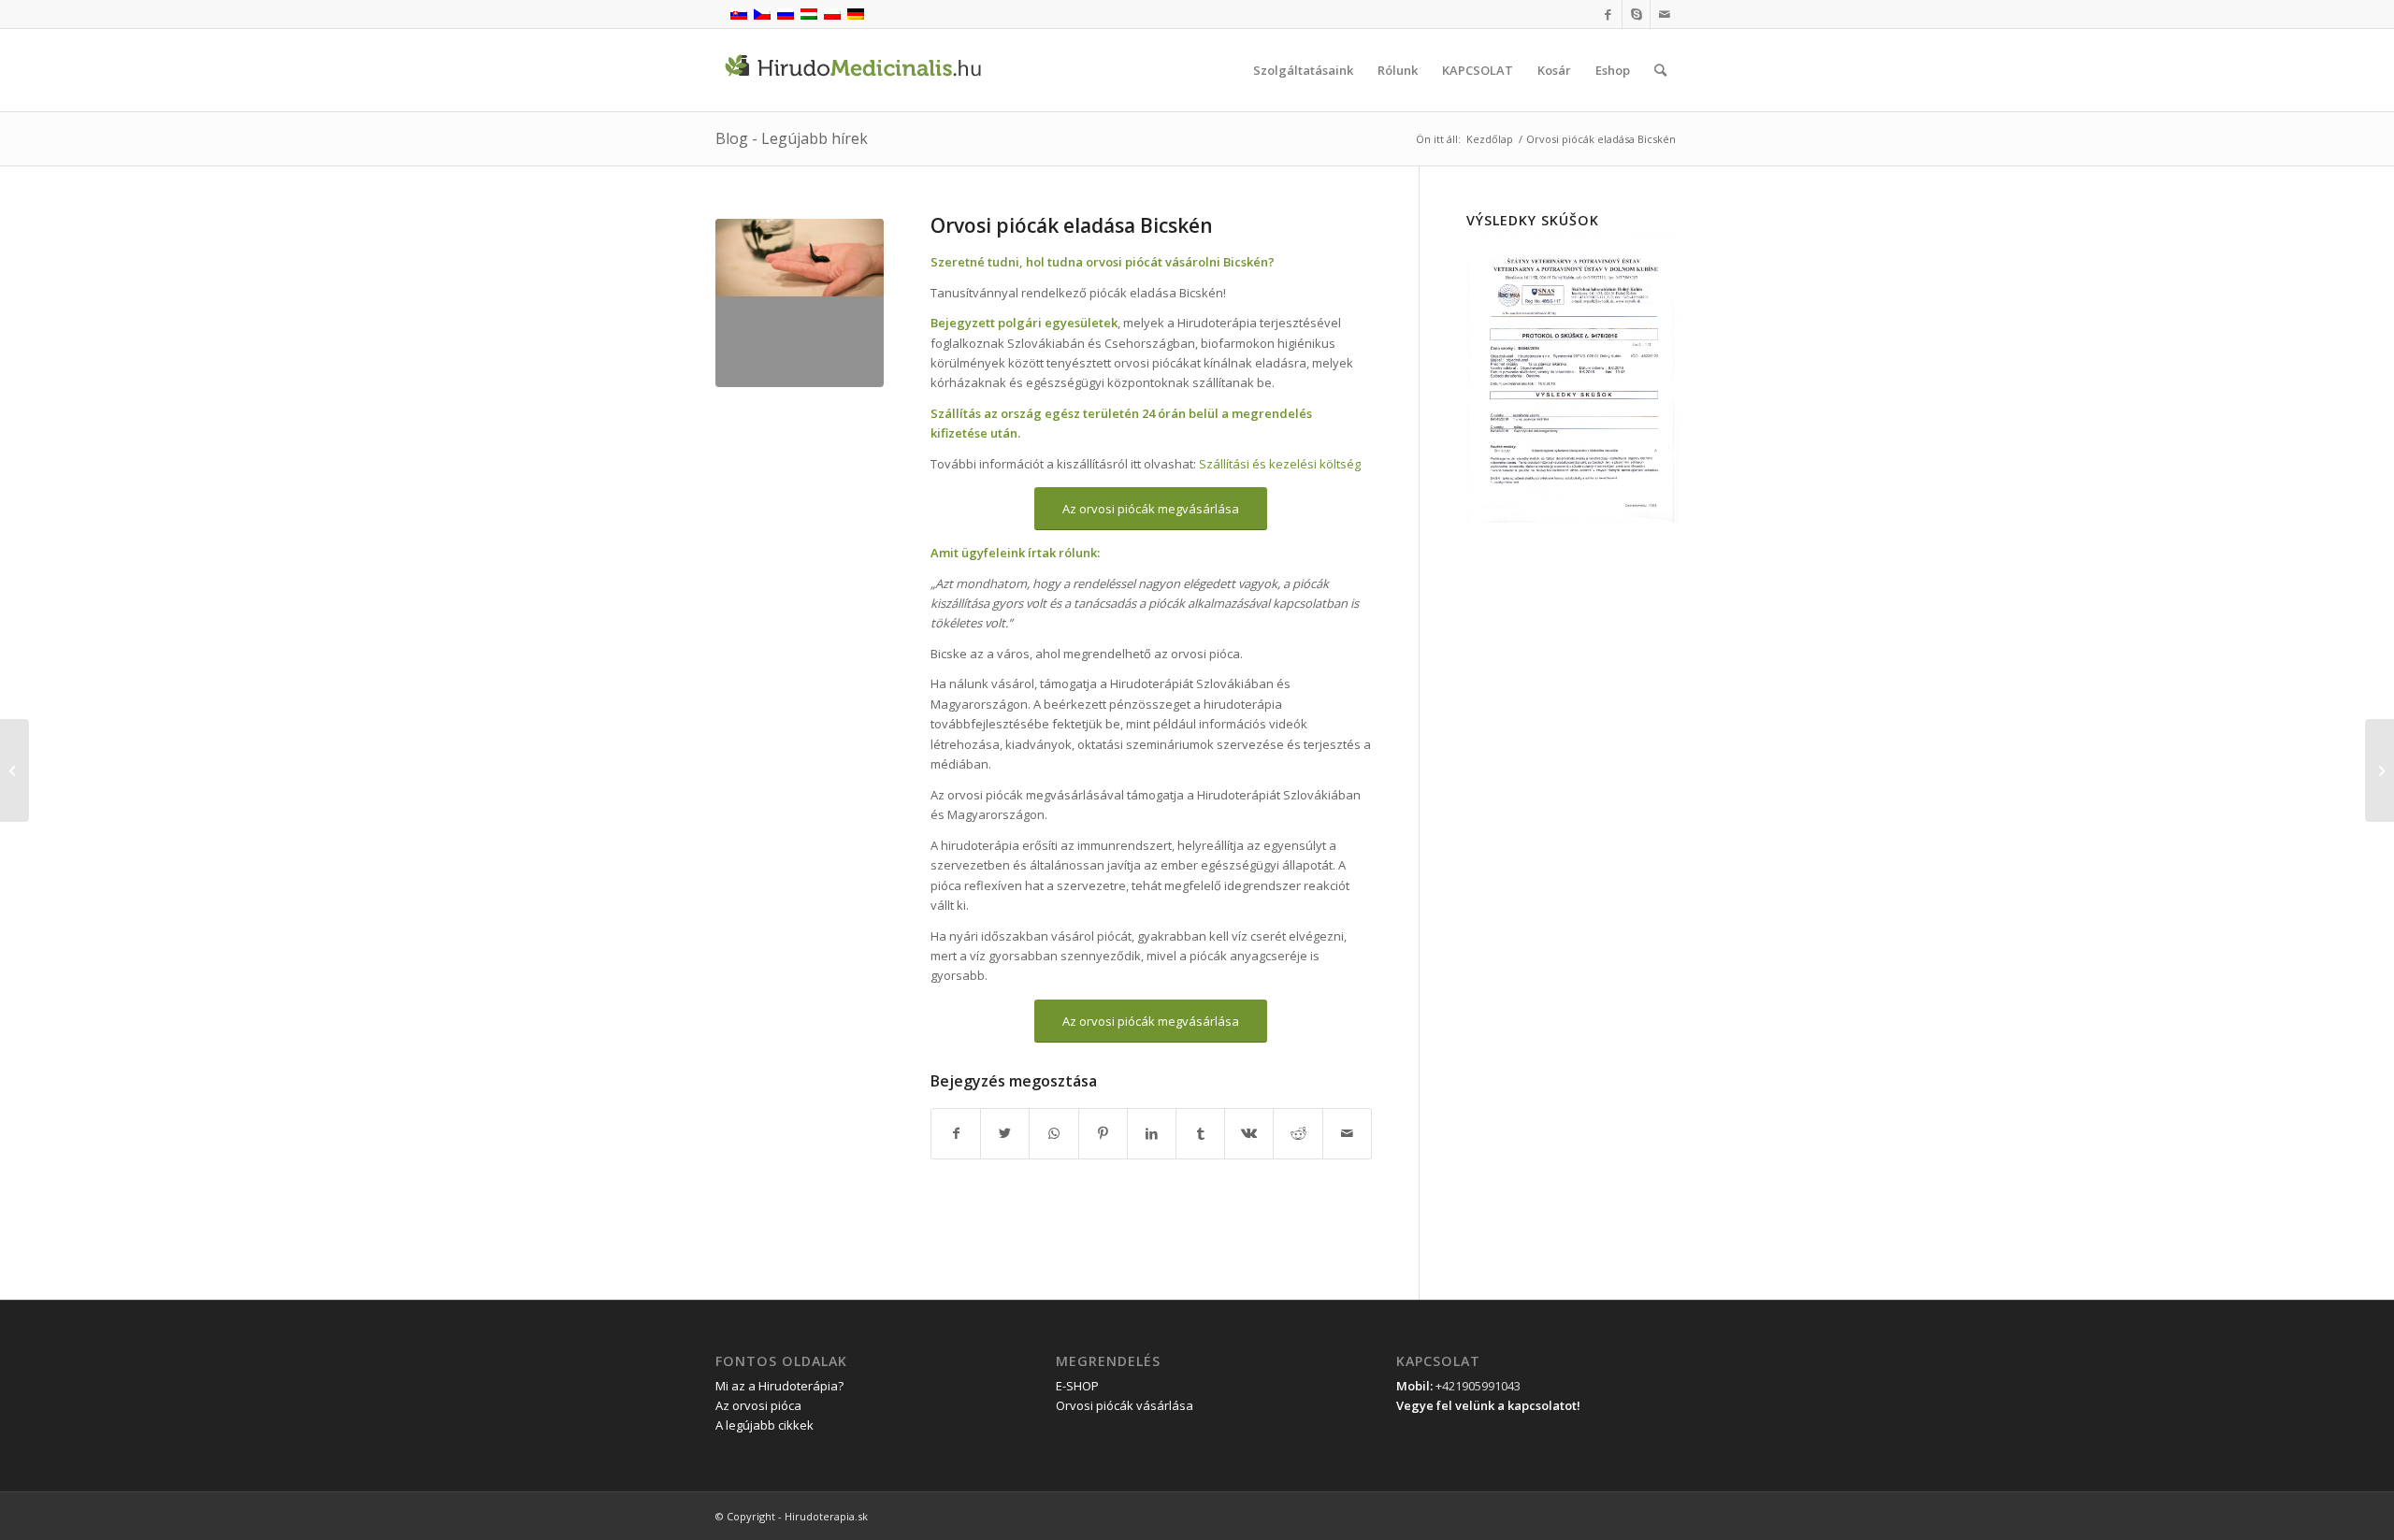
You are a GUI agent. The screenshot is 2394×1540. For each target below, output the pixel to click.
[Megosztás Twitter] (1005, 1133)
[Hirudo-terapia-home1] (800, 303)
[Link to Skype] (1636, 14)
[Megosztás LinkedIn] (1152, 1133)
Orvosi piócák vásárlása (1125, 1405)
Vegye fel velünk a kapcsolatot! (1488, 1405)
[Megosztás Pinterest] (1103, 1133)
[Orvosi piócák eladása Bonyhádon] (2380, 770)
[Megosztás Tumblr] (1200, 1133)
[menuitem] (1303, 70)
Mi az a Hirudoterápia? (779, 1386)
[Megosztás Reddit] (1298, 1133)
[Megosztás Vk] (1249, 1133)
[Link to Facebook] (1608, 14)
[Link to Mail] (1665, 14)
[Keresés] (1660, 70)
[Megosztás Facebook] (956, 1133)
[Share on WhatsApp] (1053, 1133)
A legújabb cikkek (764, 1425)
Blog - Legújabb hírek (792, 138)
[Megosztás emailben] (1347, 1133)
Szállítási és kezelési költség (1280, 464)
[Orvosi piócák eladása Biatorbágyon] (14, 770)
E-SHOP (1077, 1386)
